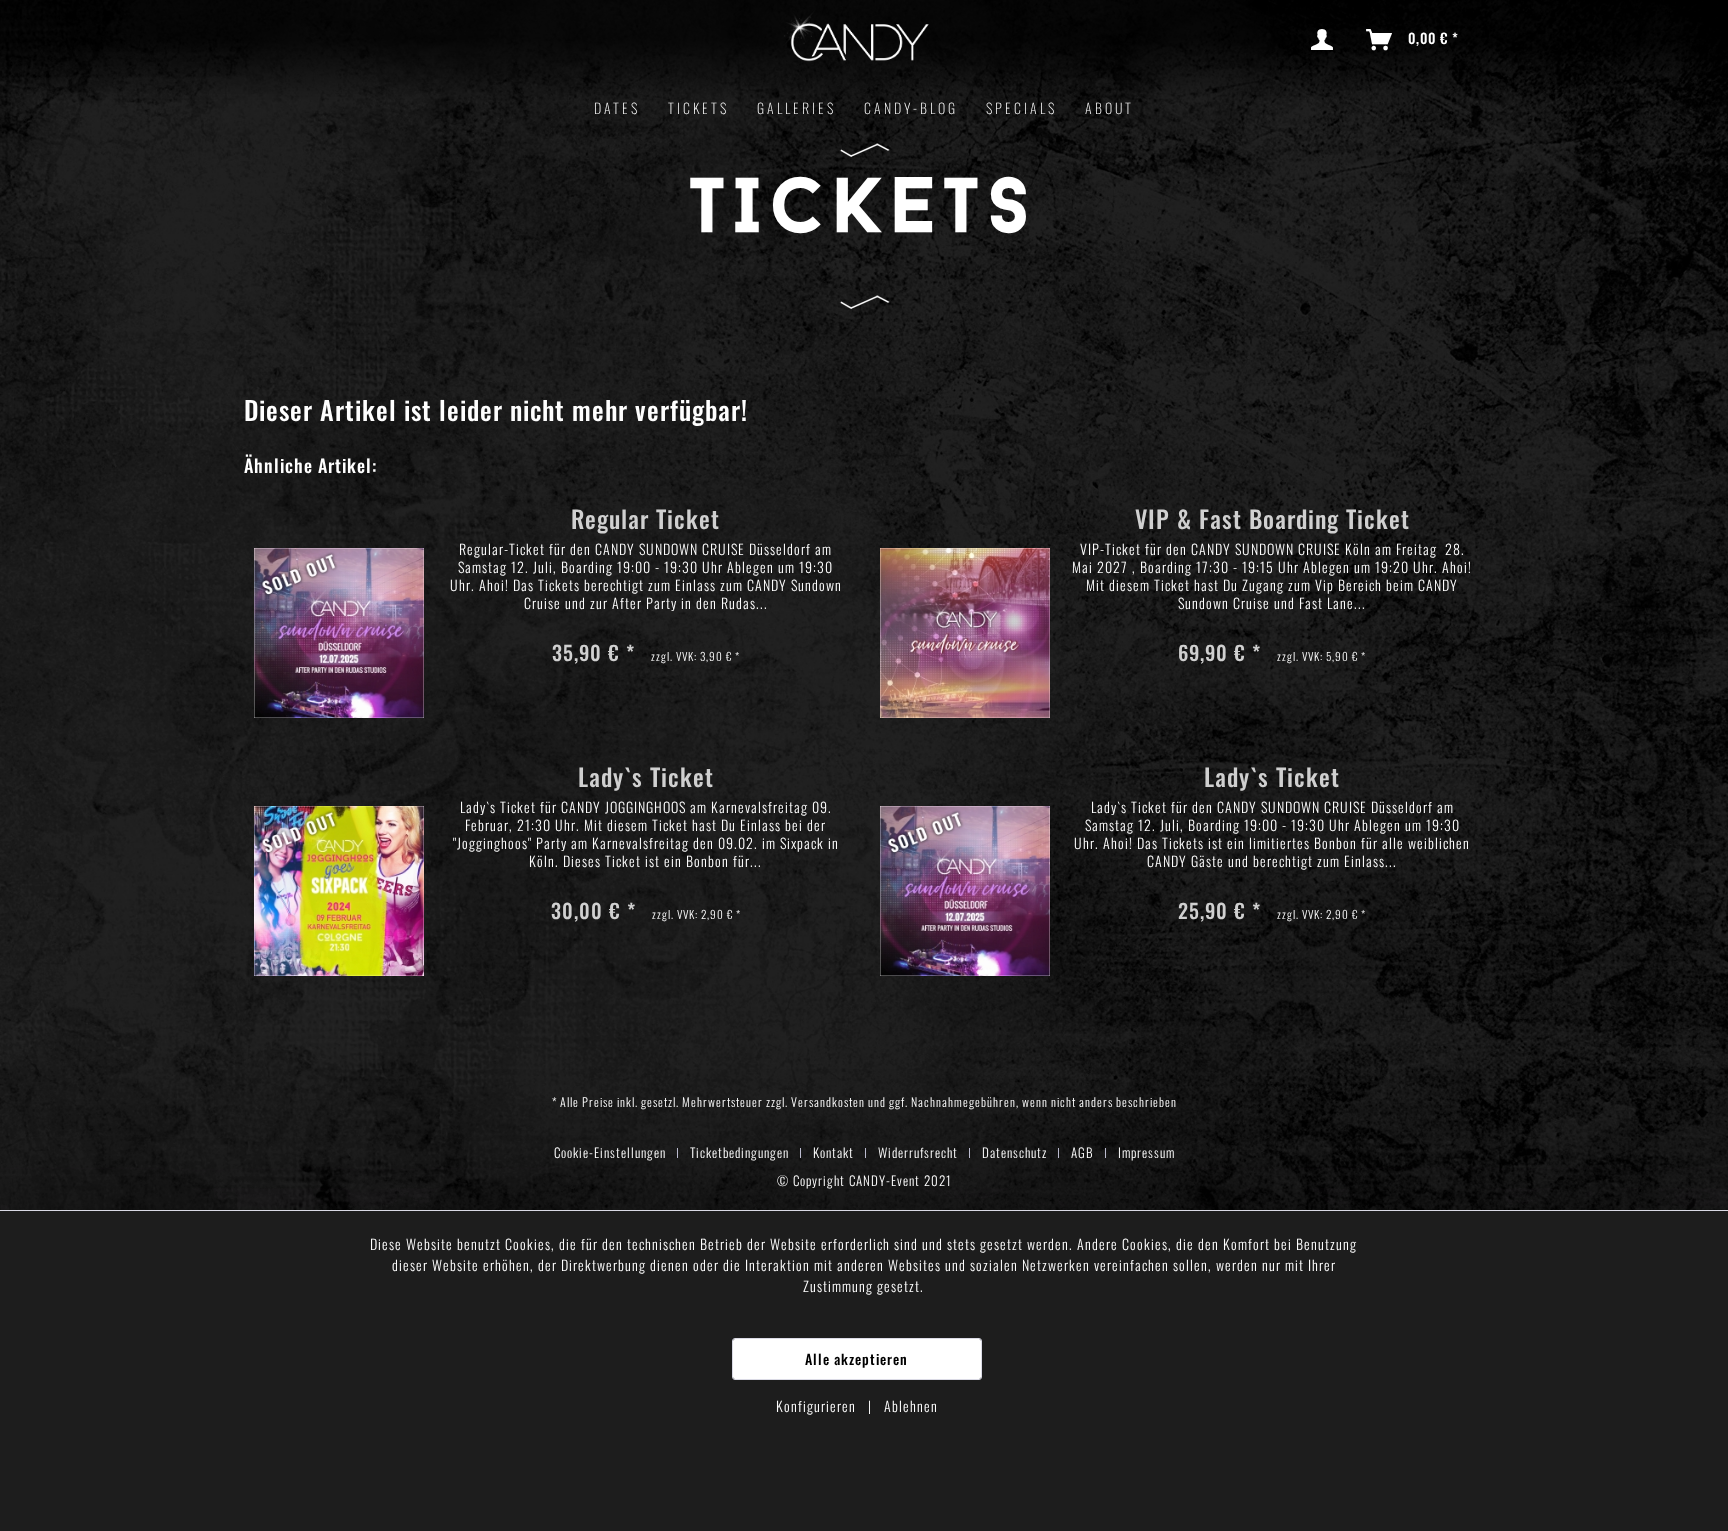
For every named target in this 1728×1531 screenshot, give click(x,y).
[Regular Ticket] (339, 604)
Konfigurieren (818, 1405)
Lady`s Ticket (646, 779)
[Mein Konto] (1326, 40)
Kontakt (833, 1152)
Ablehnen (911, 1405)
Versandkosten (828, 1101)
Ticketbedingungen (739, 1152)
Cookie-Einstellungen (610, 1152)
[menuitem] (1326, 40)
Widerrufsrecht (918, 1152)
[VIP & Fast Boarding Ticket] (965, 604)
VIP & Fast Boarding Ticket (1272, 521)
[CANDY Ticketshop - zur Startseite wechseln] (858, 42)
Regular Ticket (645, 521)
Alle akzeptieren (856, 1358)
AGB (1082, 1152)
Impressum (1146, 1152)
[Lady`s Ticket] (339, 862)
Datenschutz (1014, 1152)
